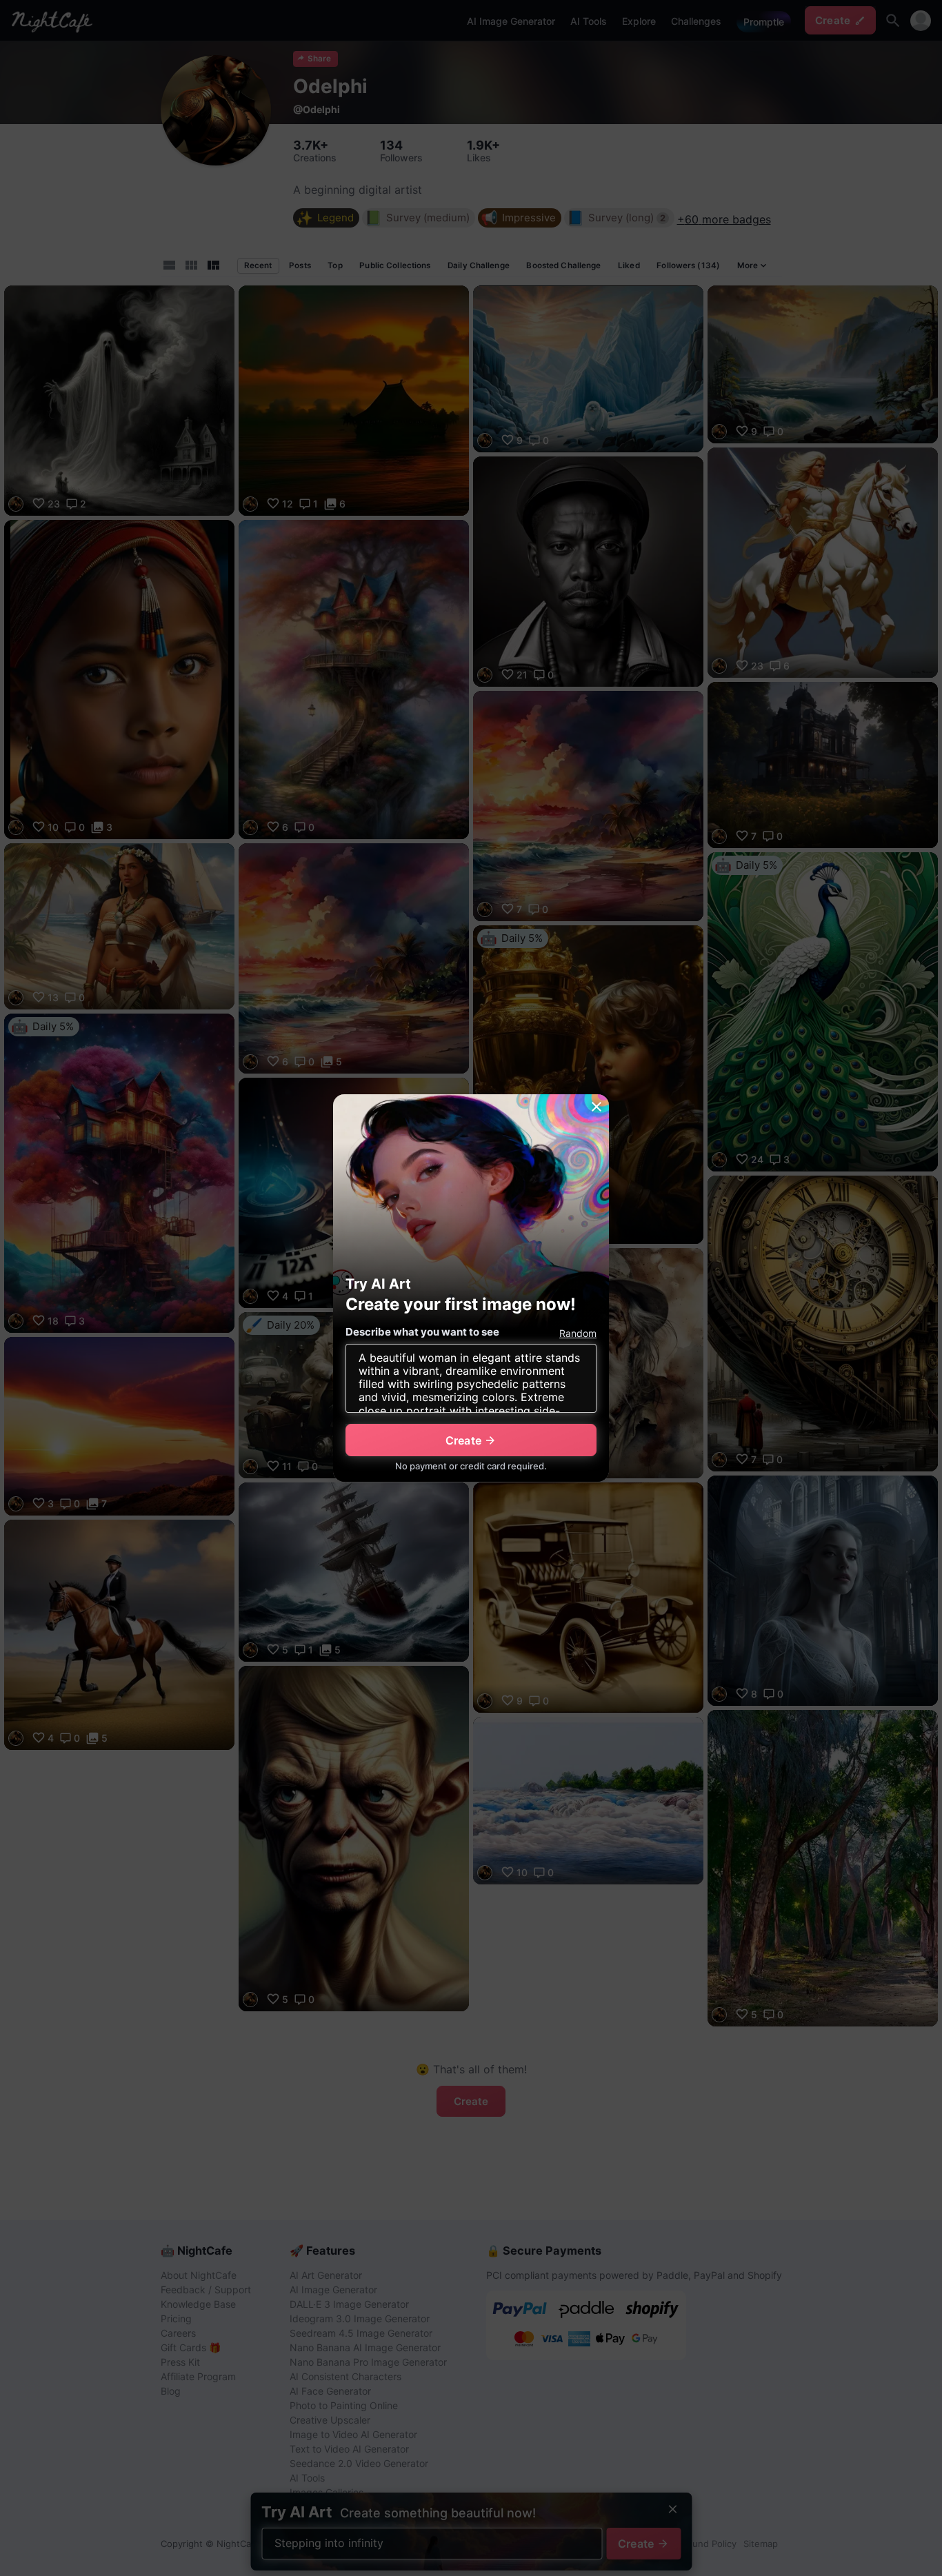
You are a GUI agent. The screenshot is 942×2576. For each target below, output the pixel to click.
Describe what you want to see (422, 1332)
